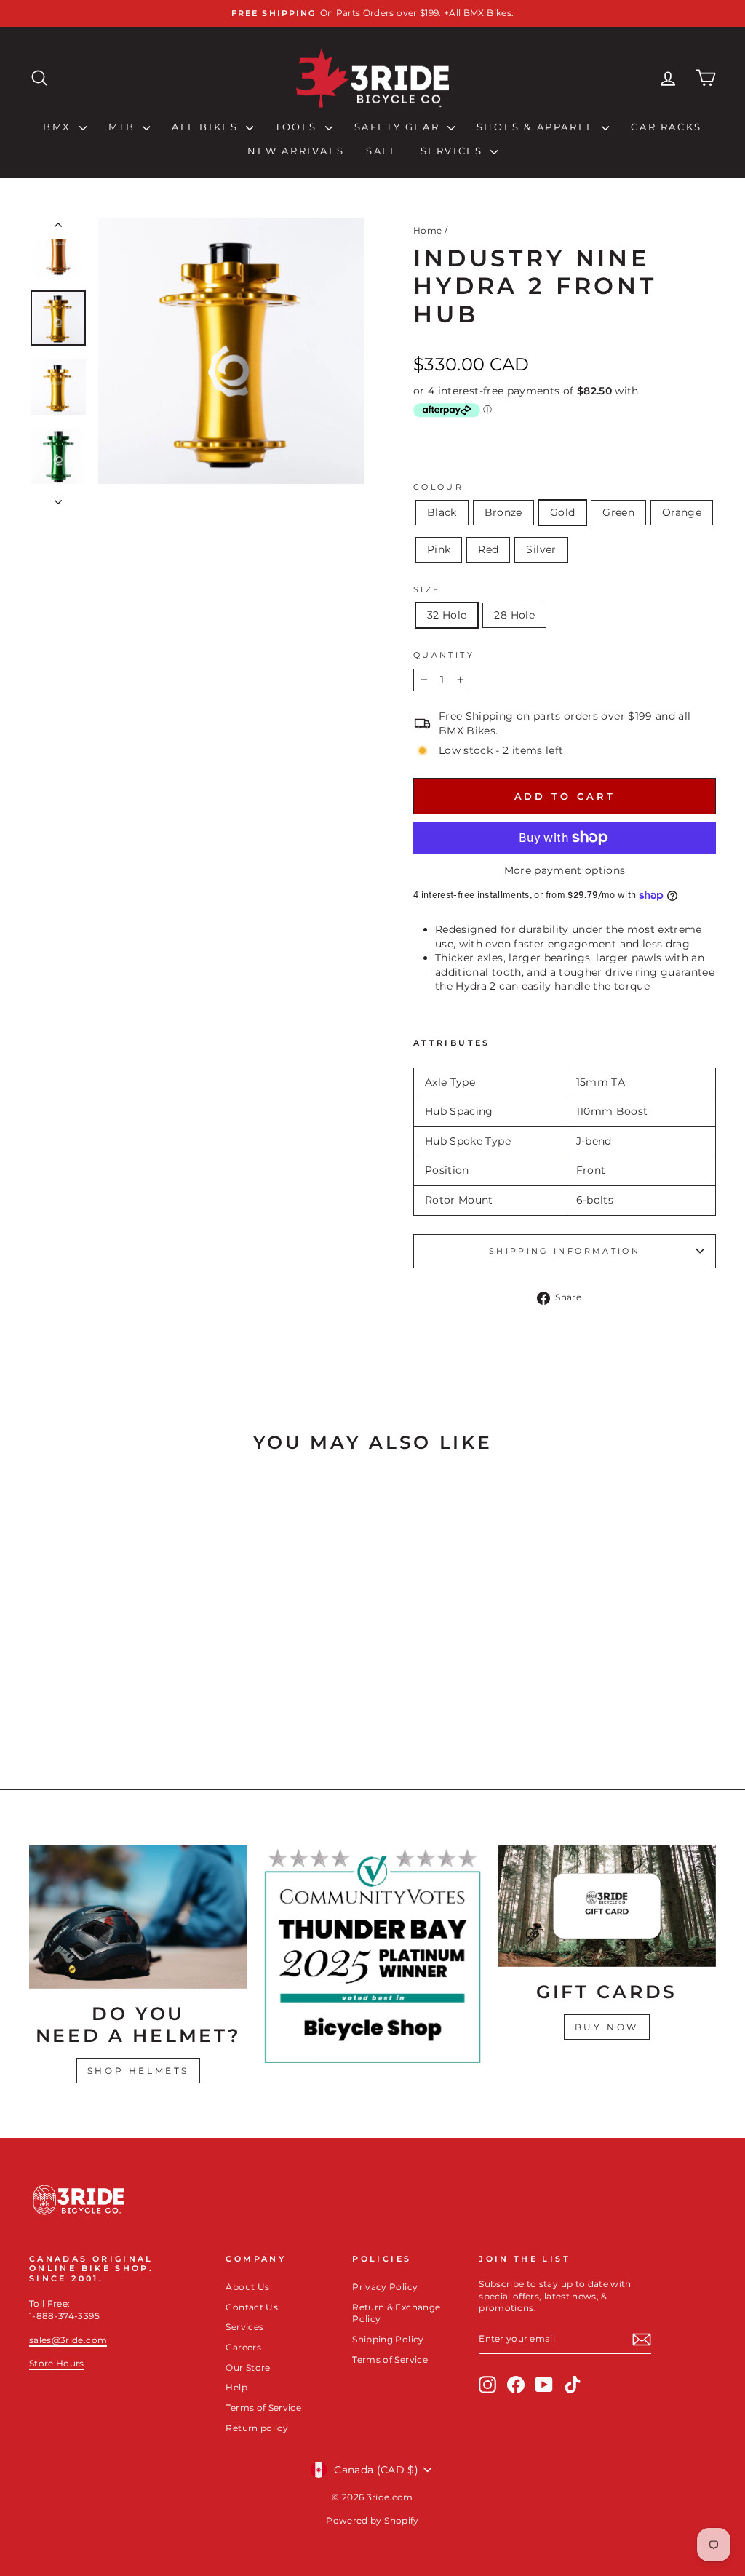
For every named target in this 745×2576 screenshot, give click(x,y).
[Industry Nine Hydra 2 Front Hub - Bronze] (60, 1703)
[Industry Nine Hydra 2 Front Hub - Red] (158, 1703)
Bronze (503, 512)
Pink (439, 549)
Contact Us (252, 2307)
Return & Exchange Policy (396, 2313)
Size (427, 589)
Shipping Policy (388, 2339)
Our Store (248, 2368)
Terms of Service (263, 2408)
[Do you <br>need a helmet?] (138, 1917)
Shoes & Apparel (538, 127)
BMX (59, 127)
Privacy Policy (385, 2287)
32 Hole (447, 615)
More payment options (565, 870)
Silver (541, 549)
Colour (438, 487)
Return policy (257, 2428)
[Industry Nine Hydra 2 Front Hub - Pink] (139, 1703)
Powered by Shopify (372, 2520)
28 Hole (514, 615)
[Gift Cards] (607, 1906)
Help (236, 2387)
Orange (682, 512)
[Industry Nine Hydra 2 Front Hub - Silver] (178, 1703)
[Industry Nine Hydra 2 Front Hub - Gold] (80, 1703)
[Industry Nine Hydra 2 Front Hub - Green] (99, 1703)
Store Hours (57, 2363)
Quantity (444, 655)
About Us (247, 2287)
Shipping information (565, 1251)
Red (488, 549)
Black (442, 512)
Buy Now (607, 2027)
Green (618, 512)
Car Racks (666, 127)
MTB (124, 127)
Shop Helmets (138, 2071)
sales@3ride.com (68, 2340)
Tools (298, 127)
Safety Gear (399, 127)
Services (454, 151)
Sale (382, 151)
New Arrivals (296, 151)
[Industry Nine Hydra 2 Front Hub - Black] (40, 1703)
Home (427, 230)
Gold (562, 512)
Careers (243, 2347)
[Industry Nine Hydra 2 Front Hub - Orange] (119, 1703)
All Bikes (207, 127)
